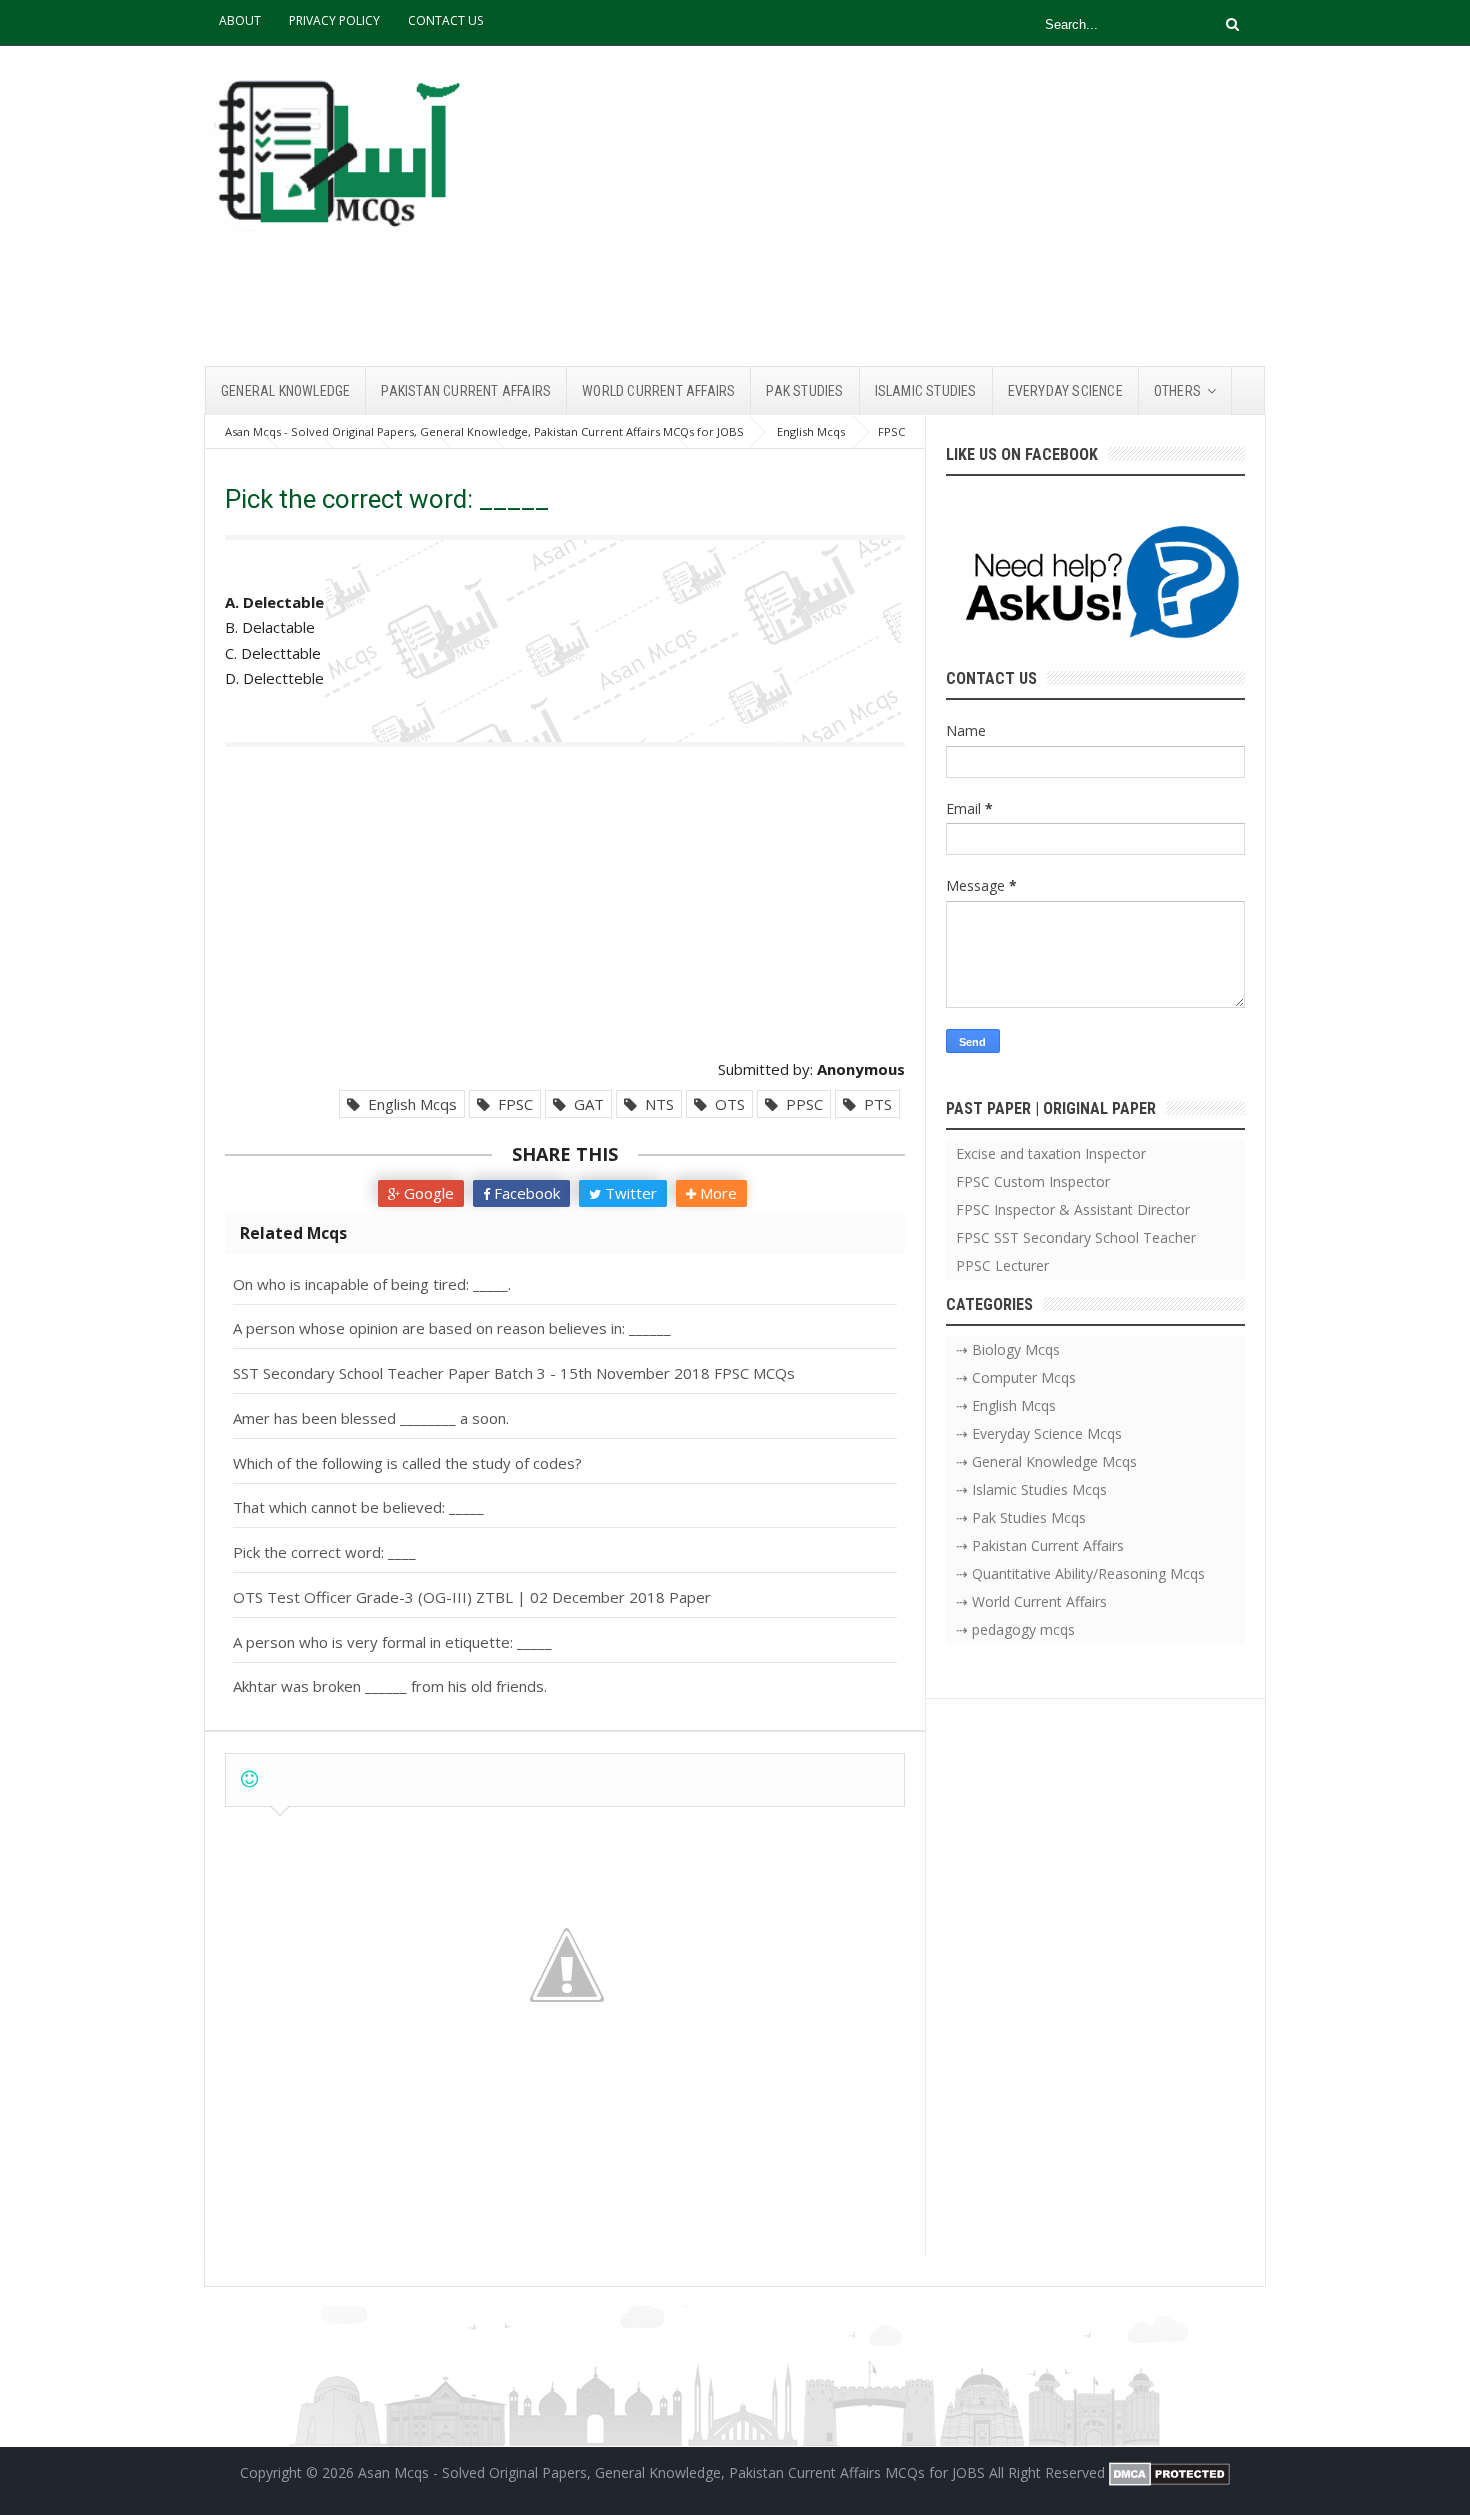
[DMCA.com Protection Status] (1169, 2472)
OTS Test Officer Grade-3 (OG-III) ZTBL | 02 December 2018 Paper (472, 1597)
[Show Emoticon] (249, 1779)
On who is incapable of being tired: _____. (372, 1284)
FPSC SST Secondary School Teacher (1076, 1237)
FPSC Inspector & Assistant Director (1073, 1209)
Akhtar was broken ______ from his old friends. (390, 1686)
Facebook (525, 1193)
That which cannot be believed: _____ (358, 1507)
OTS (726, 1104)
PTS (874, 1104)
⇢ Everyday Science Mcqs (1039, 1433)
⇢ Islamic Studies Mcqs (1031, 1489)
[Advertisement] (901, 206)
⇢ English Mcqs (1006, 1405)
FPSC (511, 1104)
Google (427, 1193)
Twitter (629, 1193)
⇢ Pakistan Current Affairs (1040, 1545)
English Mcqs (408, 1104)
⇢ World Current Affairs (1031, 1601)
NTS (655, 1104)
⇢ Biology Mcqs (1008, 1349)
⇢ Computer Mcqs (1016, 1377)
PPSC (800, 1104)
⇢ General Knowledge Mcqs (1046, 1461)
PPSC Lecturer (1002, 1265)
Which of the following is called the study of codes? (407, 1463)
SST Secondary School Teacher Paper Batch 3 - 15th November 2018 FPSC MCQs (514, 1373)
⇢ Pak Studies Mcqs (1021, 1517)
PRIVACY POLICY (334, 20)
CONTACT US (445, 20)
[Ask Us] (1095, 585)
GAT (585, 1104)
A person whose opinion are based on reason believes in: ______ (452, 1328)
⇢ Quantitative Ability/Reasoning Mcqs (1080, 1573)
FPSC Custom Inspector (1033, 1181)
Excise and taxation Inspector (1051, 1153)
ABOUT (240, 20)
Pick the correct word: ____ (324, 1552)
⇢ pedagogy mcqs (1015, 1629)
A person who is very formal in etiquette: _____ (392, 1642)
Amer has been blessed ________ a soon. (371, 1418)
